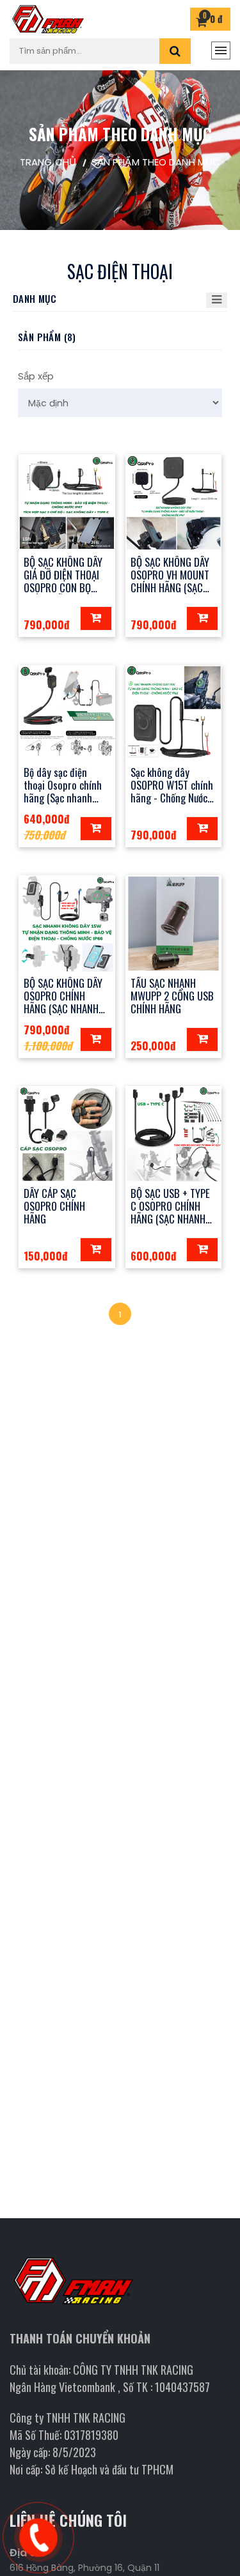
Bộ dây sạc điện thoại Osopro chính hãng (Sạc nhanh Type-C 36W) (63, 791)
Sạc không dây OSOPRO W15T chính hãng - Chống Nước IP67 (172, 791)
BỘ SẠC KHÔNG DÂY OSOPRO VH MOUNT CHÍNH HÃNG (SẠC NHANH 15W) (170, 581)
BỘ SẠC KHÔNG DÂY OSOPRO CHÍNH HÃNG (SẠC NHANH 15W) (63, 1002)
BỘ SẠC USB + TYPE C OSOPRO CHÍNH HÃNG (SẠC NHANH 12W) (170, 1212)
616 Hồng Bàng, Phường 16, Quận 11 (84, 2568)
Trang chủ (48, 162)
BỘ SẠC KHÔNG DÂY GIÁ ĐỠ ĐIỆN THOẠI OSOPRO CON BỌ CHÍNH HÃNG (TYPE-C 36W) (67, 588)
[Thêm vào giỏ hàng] (96, 618)
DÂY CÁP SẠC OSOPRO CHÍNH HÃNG (54, 1206)
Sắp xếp (36, 376)
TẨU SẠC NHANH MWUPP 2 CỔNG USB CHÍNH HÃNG (172, 996)
